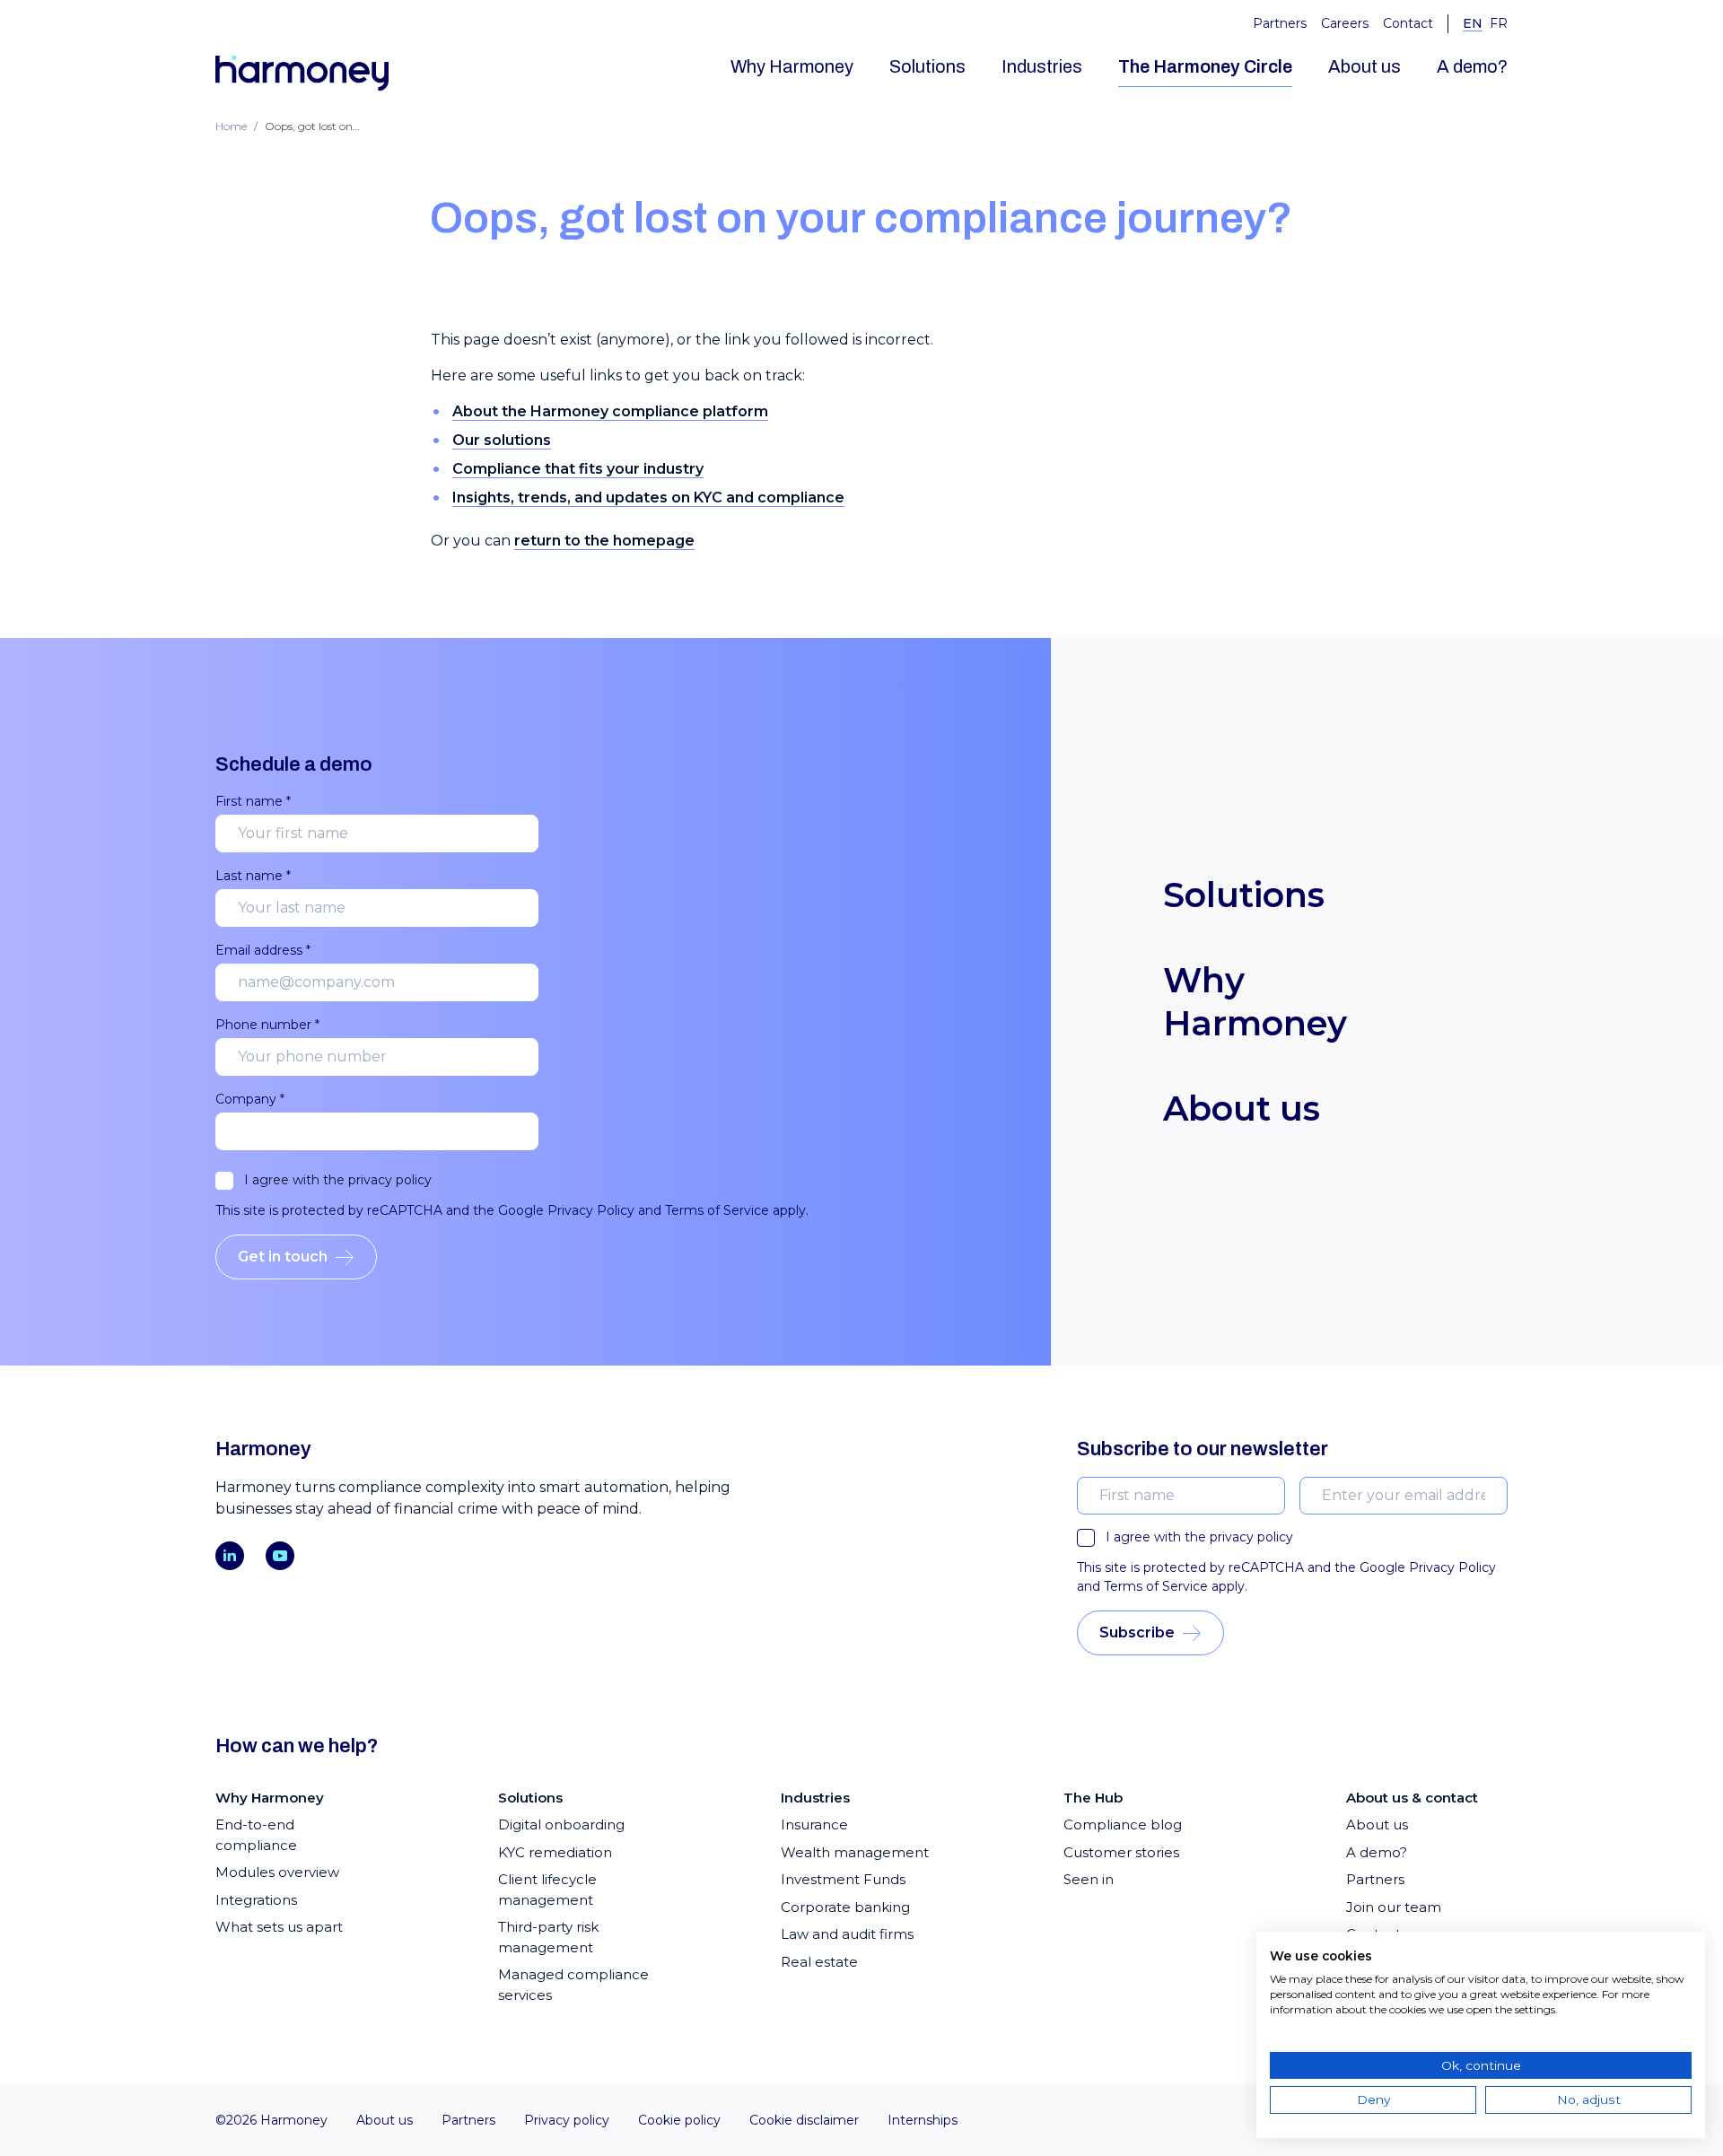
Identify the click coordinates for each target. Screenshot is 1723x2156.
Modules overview (277, 1872)
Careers (1345, 23)
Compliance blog (1123, 1824)
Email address (263, 950)
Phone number (267, 1025)
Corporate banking (845, 1907)
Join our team (1394, 1907)
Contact (1408, 23)
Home (231, 126)
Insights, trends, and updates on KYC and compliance (648, 498)
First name (253, 801)
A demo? (1472, 66)
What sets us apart (279, 1927)
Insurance (814, 1824)
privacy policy (390, 1180)
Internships (923, 2120)
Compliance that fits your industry (578, 469)
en (1473, 23)
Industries (1042, 66)
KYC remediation (555, 1852)
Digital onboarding (561, 1824)
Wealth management (855, 1852)
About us (1364, 66)
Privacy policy (567, 2120)
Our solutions (502, 440)
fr (1499, 23)
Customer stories (1121, 1852)
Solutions (927, 66)
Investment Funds (843, 1879)
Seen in (1089, 1879)
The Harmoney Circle (1205, 66)
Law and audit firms (847, 1934)
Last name (253, 876)
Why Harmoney (792, 66)
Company (250, 1099)
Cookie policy (679, 2120)
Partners (1280, 23)
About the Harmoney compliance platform (610, 411)
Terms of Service (717, 1210)
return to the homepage (604, 541)
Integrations (256, 1900)
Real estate (819, 1962)
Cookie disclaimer (804, 2120)
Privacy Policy (591, 1210)
